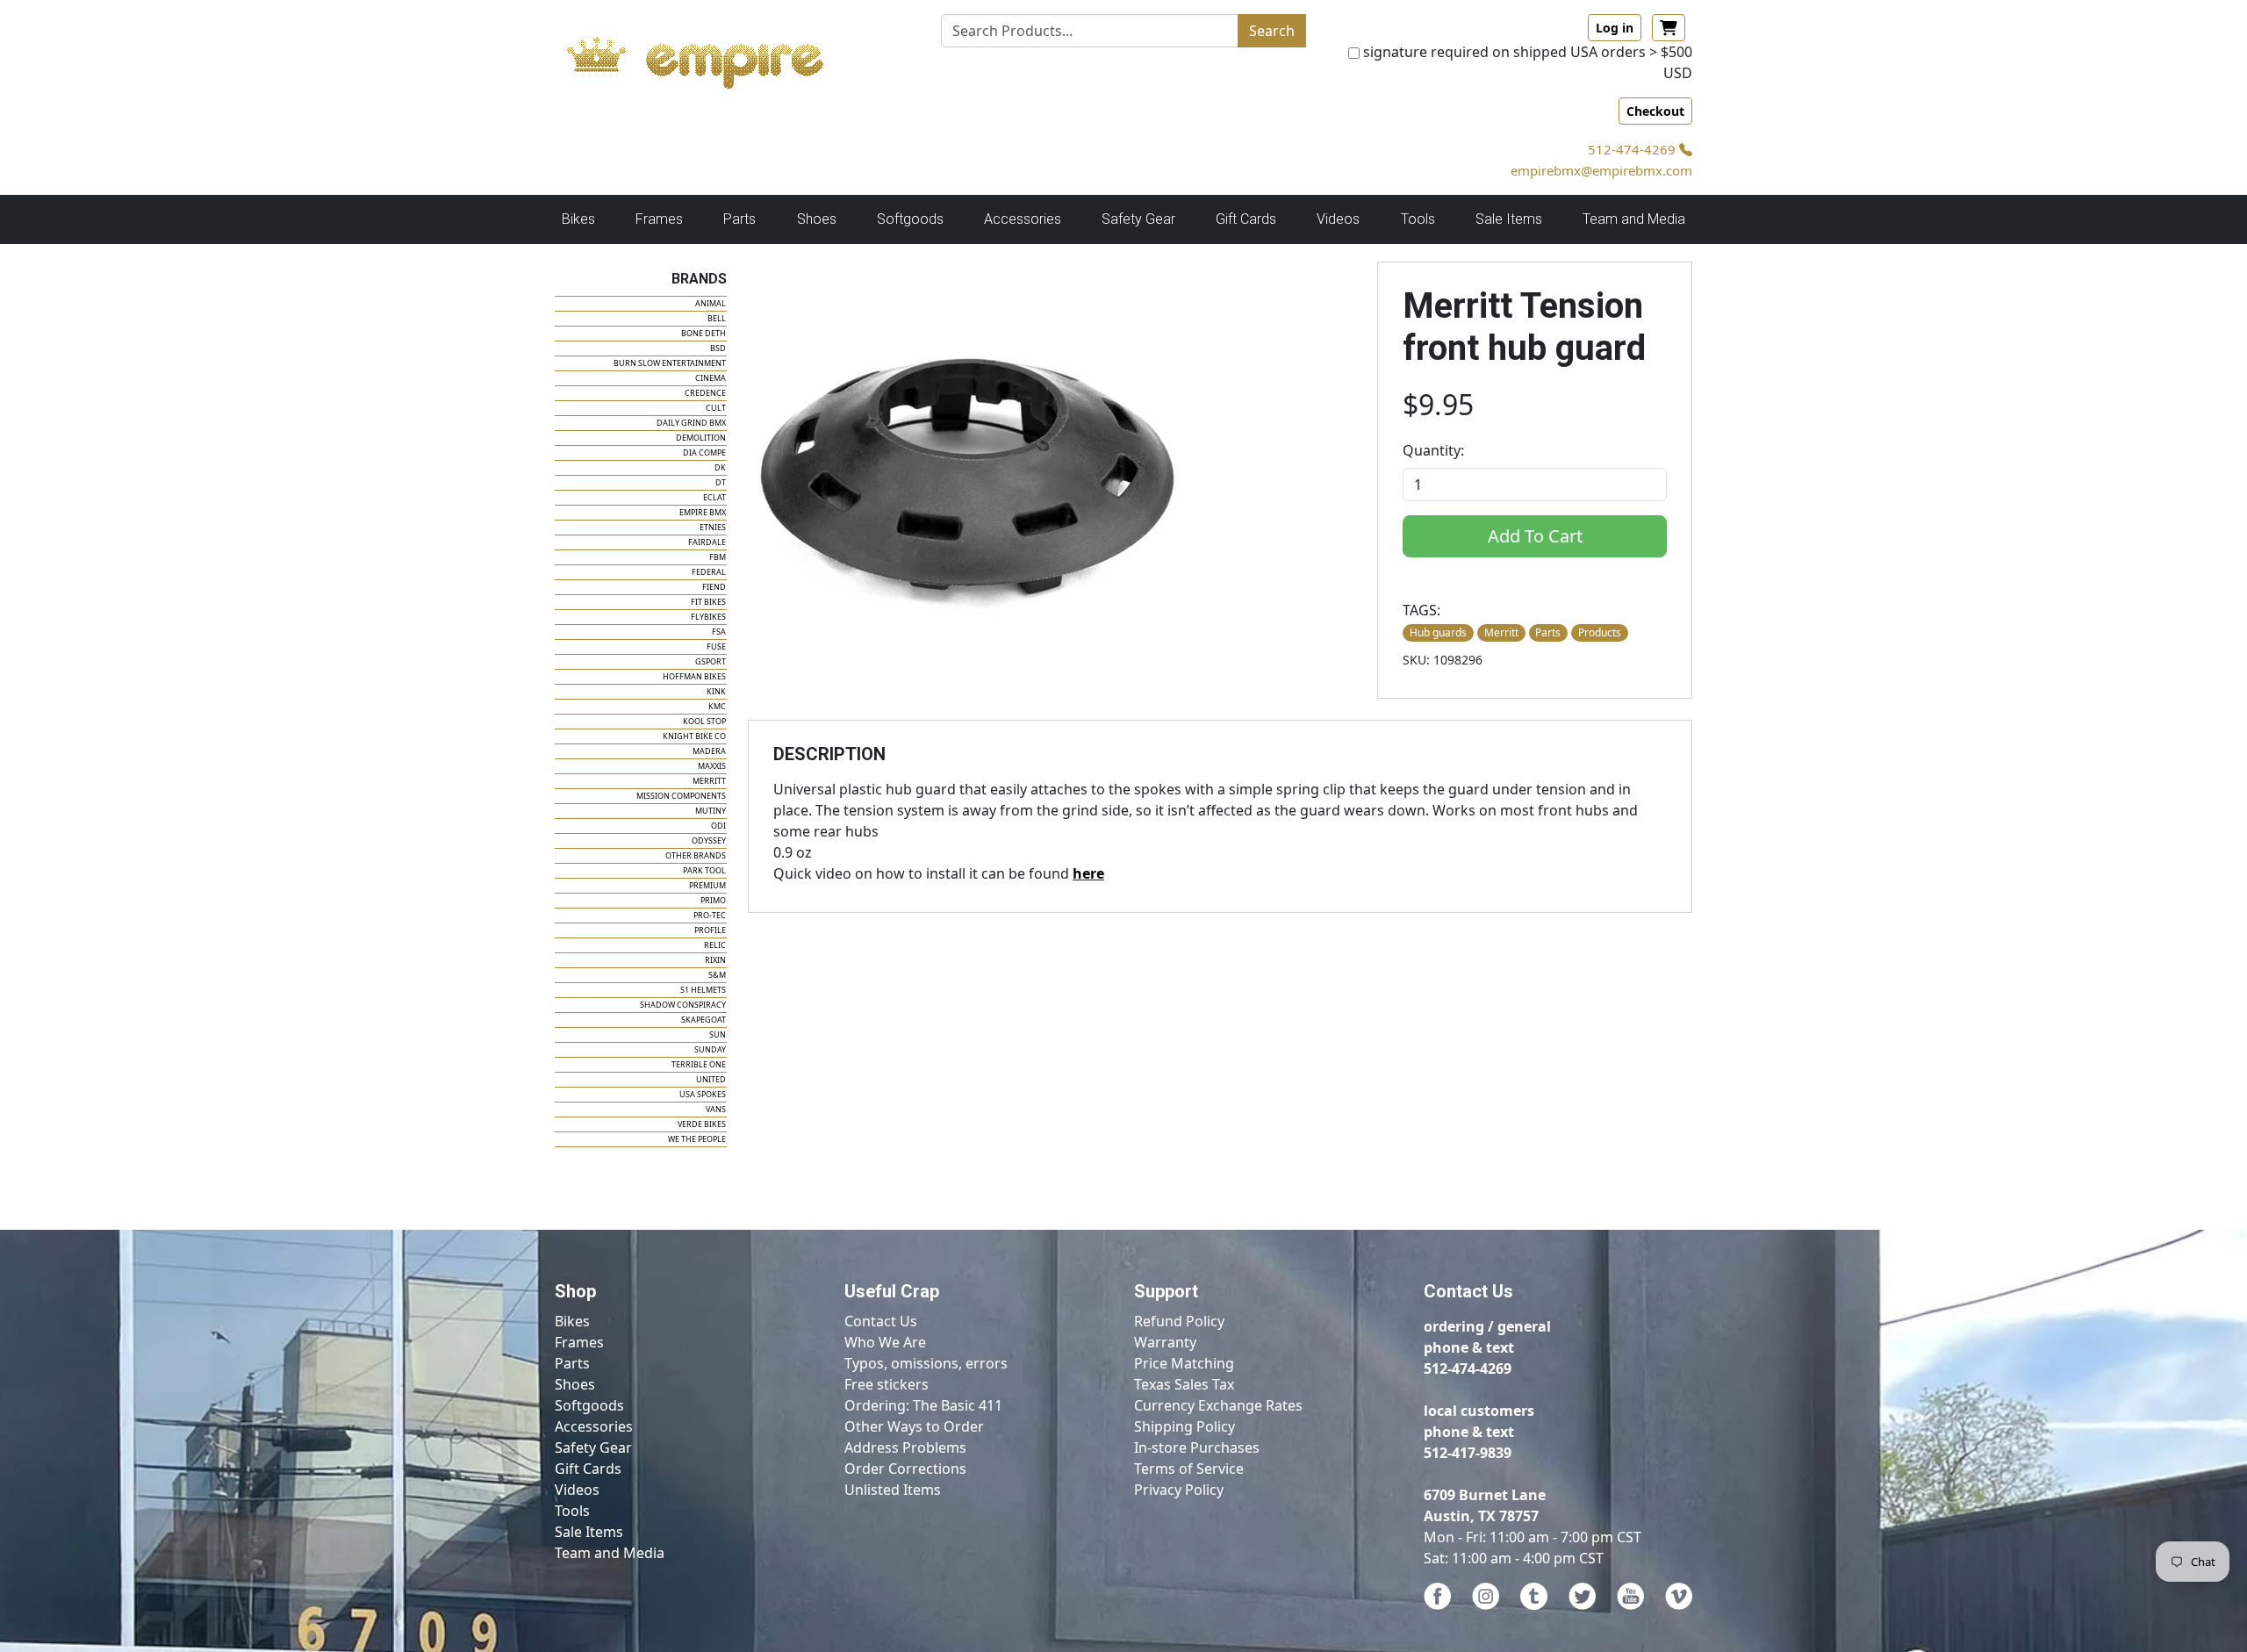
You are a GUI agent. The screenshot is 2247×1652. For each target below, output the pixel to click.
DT (721, 482)
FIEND (714, 587)
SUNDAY (710, 1049)
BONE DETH (704, 333)
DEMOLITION (701, 438)
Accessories (594, 1426)
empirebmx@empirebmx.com (1601, 170)
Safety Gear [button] (1138, 219)
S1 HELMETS (703, 990)
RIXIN (715, 960)
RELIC (715, 945)
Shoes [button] (817, 219)
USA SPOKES (703, 1094)
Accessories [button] (1023, 219)
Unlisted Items (893, 1490)
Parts (572, 1363)
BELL (717, 318)
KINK (716, 691)
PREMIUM (707, 885)
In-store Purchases (1197, 1447)
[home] (712, 58)
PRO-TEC (710, 915)
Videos (577, 1490)
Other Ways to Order (914, 1426)
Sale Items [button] (1509, 219)
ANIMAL (711, 303)
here (1088, 873)
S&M (717, 975)
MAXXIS (712, 766)
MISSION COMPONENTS (681, 796)
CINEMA (711, 378)
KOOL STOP (704, 721)
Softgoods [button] (910, 219)
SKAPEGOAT (704, 1020)
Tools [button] (1418, 219)
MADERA (709, 751)
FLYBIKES (708, 617)
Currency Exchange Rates (1218, 1405)
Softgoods (589, 1405)
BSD (718, 348)
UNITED (711, 1079)
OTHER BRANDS (696, 855)
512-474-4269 (1633, 149)
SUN (718, 1034)
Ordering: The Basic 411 (923, 1405)
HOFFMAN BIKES (694, 676)
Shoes (575, 1384)
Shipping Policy (1185, 1426)
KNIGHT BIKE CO (694, 736)
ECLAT (714, 497)
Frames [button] (659, 219)
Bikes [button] (578, 219)
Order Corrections (905, 1469)
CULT (716, 408)
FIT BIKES (708, 602)
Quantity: (1433, 450)
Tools (572, 1511)
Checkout (1655, 111)
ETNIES (713, 527)
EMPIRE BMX (703, 512)
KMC (717, 706)
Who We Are (885, 1342)
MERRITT (709, 781)
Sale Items (589, 1532)
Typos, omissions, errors (926, 1363)
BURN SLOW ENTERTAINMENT (670, 363)
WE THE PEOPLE (697, 1139)
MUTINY (711, 811)
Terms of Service (1189, 1469)
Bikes (572, 1321)
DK (720, 467)
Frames (579, 1342)
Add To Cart (1535, 536)
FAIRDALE (707, 542)
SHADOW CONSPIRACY (683, 1005)
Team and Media (1634, 219)
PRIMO (713, 900)
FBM (718, 557)
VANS (716, 1109)
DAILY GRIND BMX (691, 423)
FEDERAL (709, 572)
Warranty (1165, 1342)
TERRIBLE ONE (699, 1064)
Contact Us (881, 1321)
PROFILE (710, 930)
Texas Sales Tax (1184, 1384)
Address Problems (905, 1447)
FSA (719, 632)
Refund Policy (1179, 1321)
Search (1272, 31)
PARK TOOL (704, 870)
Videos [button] (1338, 219)
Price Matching (1184, 1363)
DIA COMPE (704, 453)
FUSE (716, 646)
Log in (1615, 28)
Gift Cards (1246, 219)
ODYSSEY (709, 840)
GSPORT (711, 661)
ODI (718, 826)
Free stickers (887, 1384)
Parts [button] (739, 219)
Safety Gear (593, 1447)
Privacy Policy (1179, 1490)
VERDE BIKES (702, 1124)
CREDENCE (705, 393)
